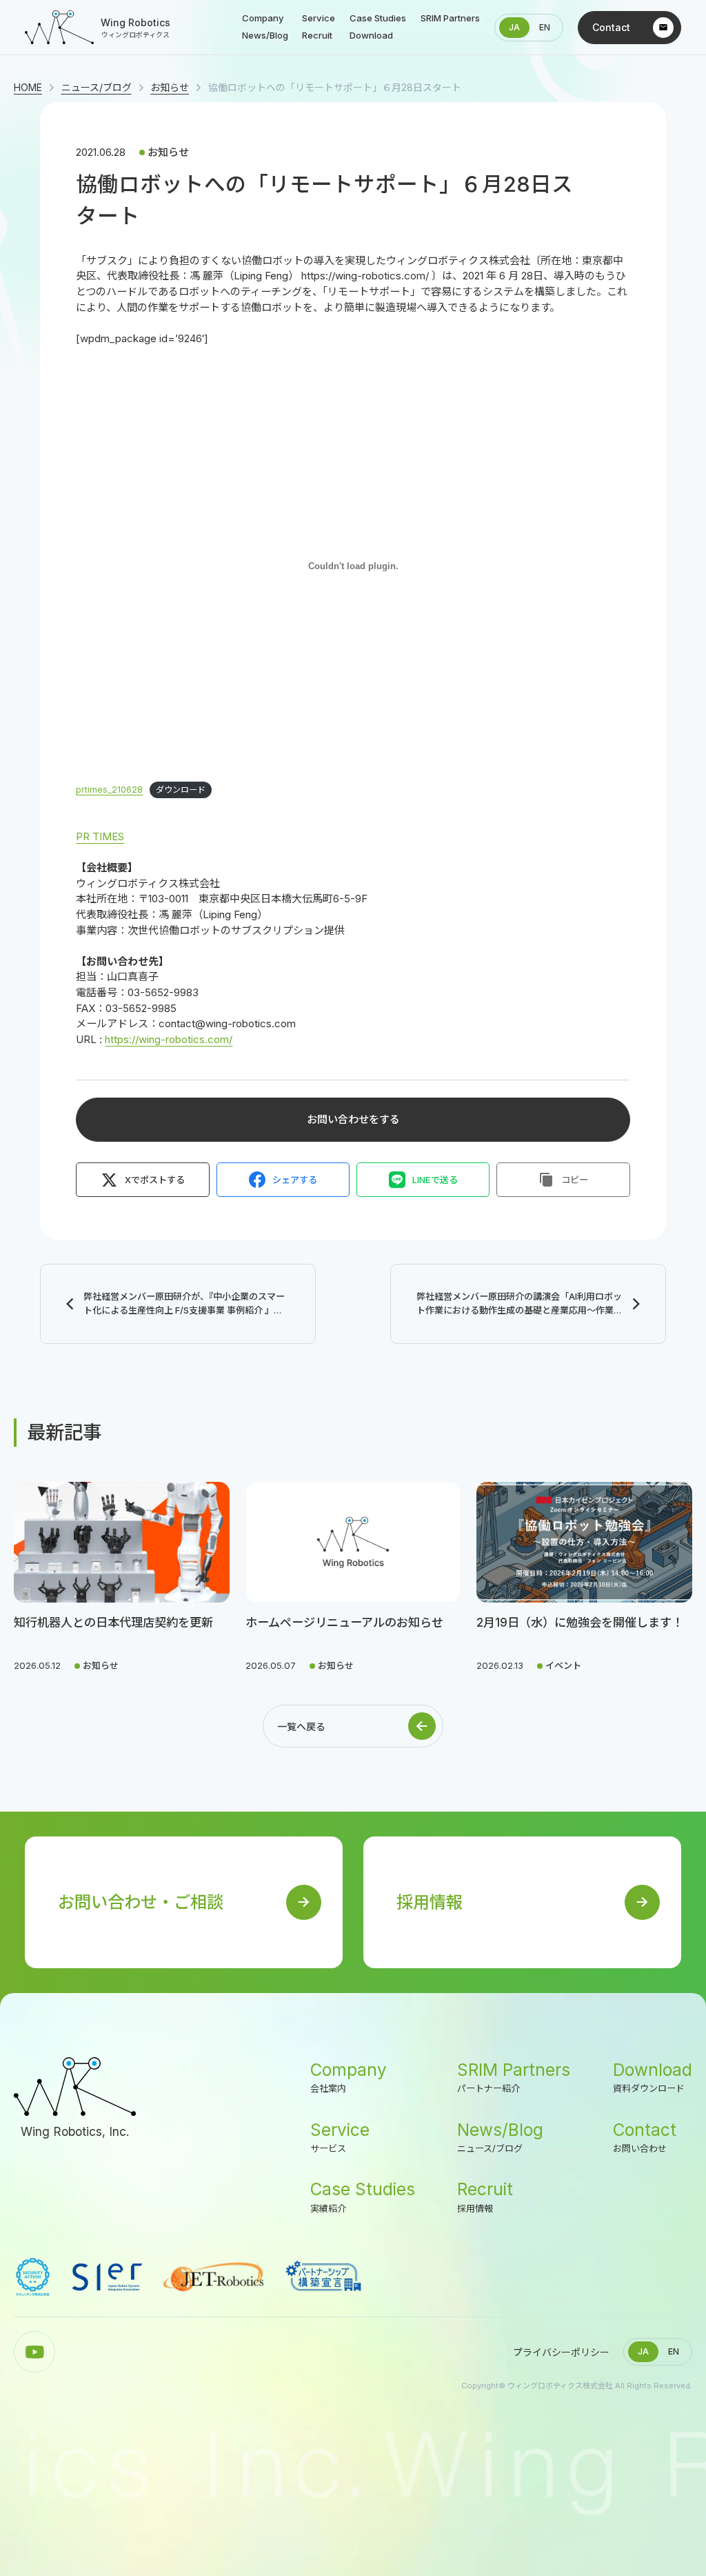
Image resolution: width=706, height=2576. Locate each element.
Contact (645, 2137)
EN (545, 27)
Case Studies (363, 2197)
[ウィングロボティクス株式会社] (75, 2087)
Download (653, 2077)
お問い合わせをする (353, 1119)
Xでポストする (155, 1180)
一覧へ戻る (301, 1726)
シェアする (295, 1180)
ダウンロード (181, 790)
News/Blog (500, 2137)
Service (340, 2137)
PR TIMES (100, 836)
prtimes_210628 (109, 790)
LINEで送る (435, 1180)
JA (514, 27)
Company (349, 2077)
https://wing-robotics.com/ (169, 1039)
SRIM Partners (514, 2077)
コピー (575, 1180)
